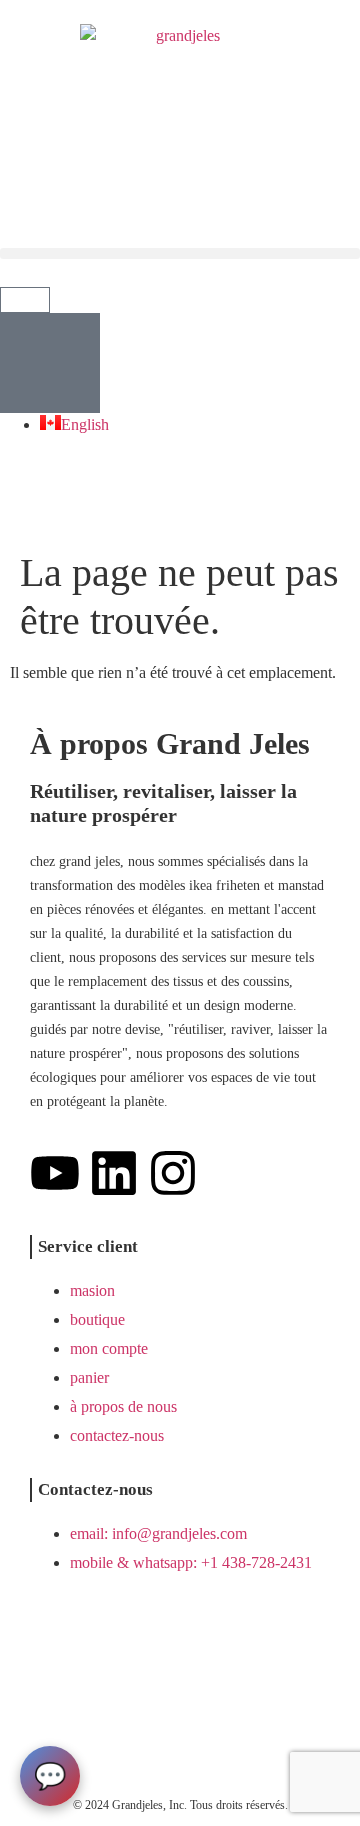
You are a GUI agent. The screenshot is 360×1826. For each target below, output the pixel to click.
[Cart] (25, 300)
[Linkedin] (114, 1173)
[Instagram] (173, 1173)
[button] (180, 253)
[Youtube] (55, 1173)
